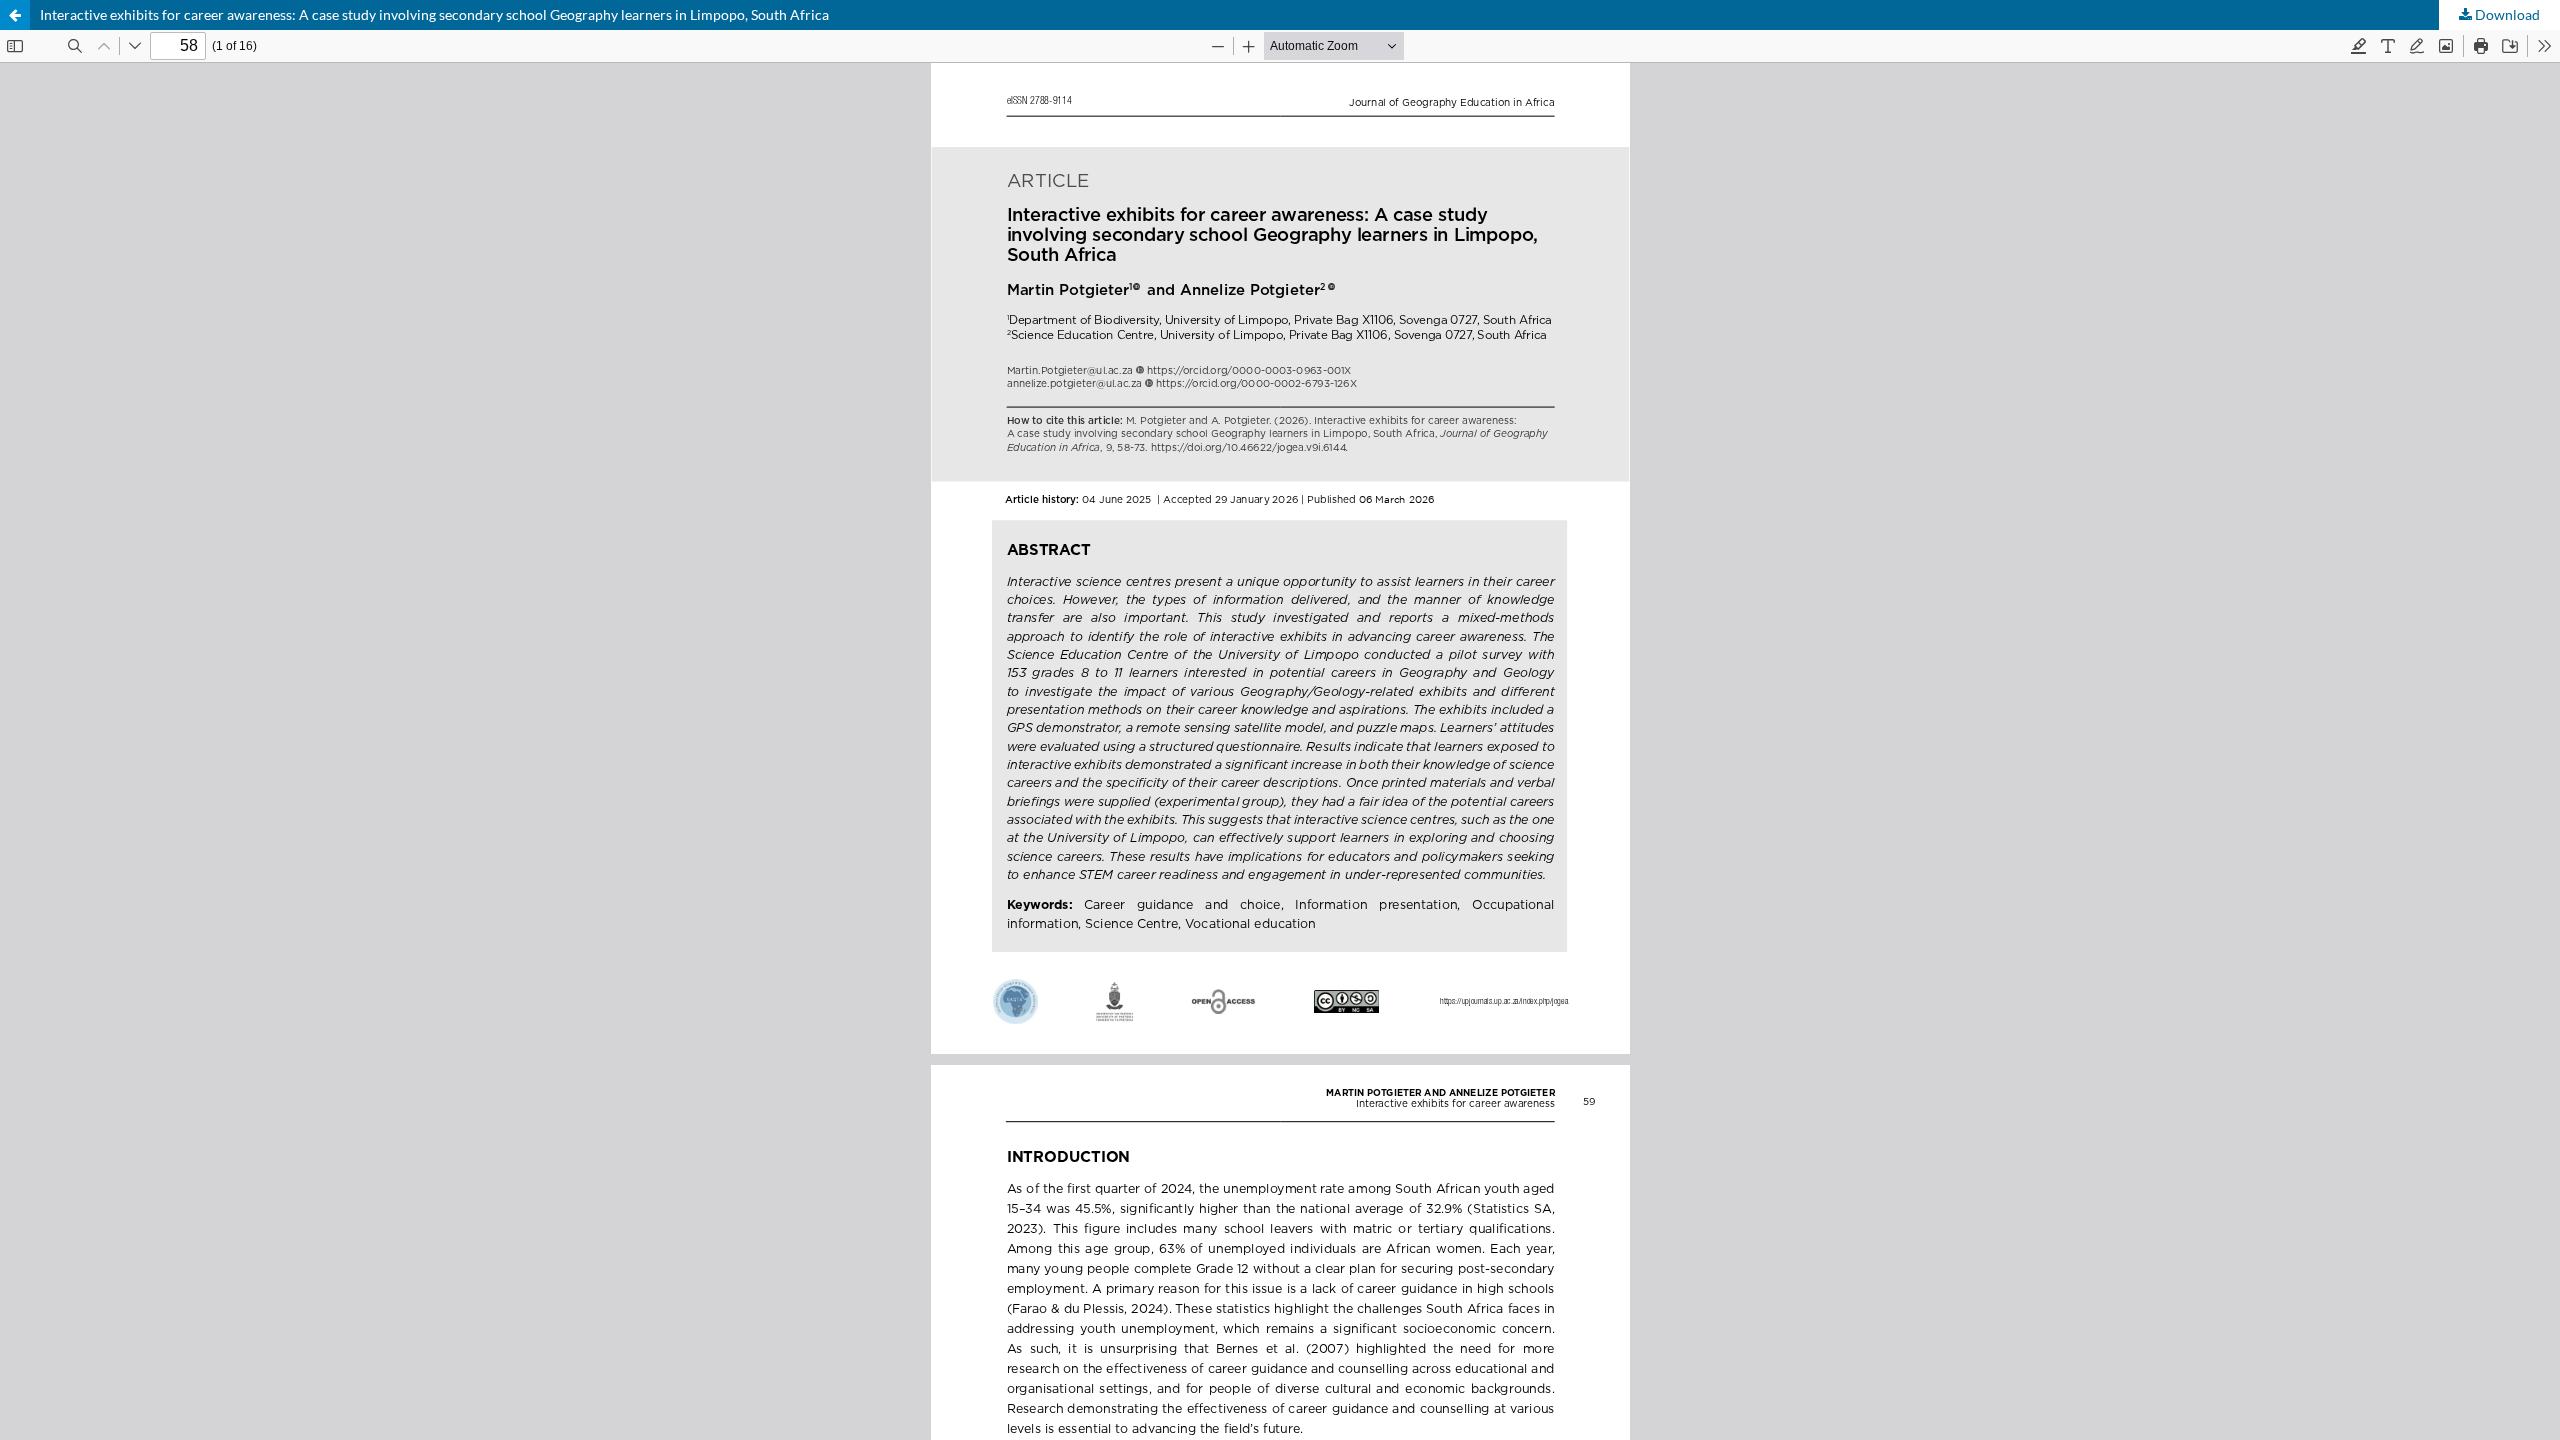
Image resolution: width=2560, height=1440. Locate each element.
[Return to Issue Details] (15, 15)
